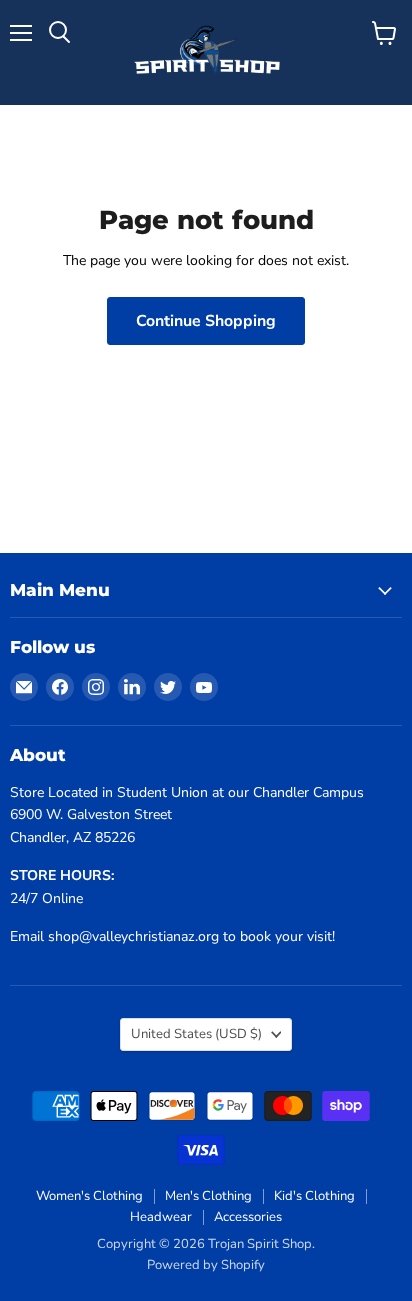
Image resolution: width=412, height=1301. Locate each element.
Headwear (161, 1217)
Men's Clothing (208, 1196)
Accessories (248, 1217)
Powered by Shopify (206, 1265)
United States (196, 1034)
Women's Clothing (89, 1196)
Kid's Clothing (314, 1196)
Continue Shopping (206, 321)
